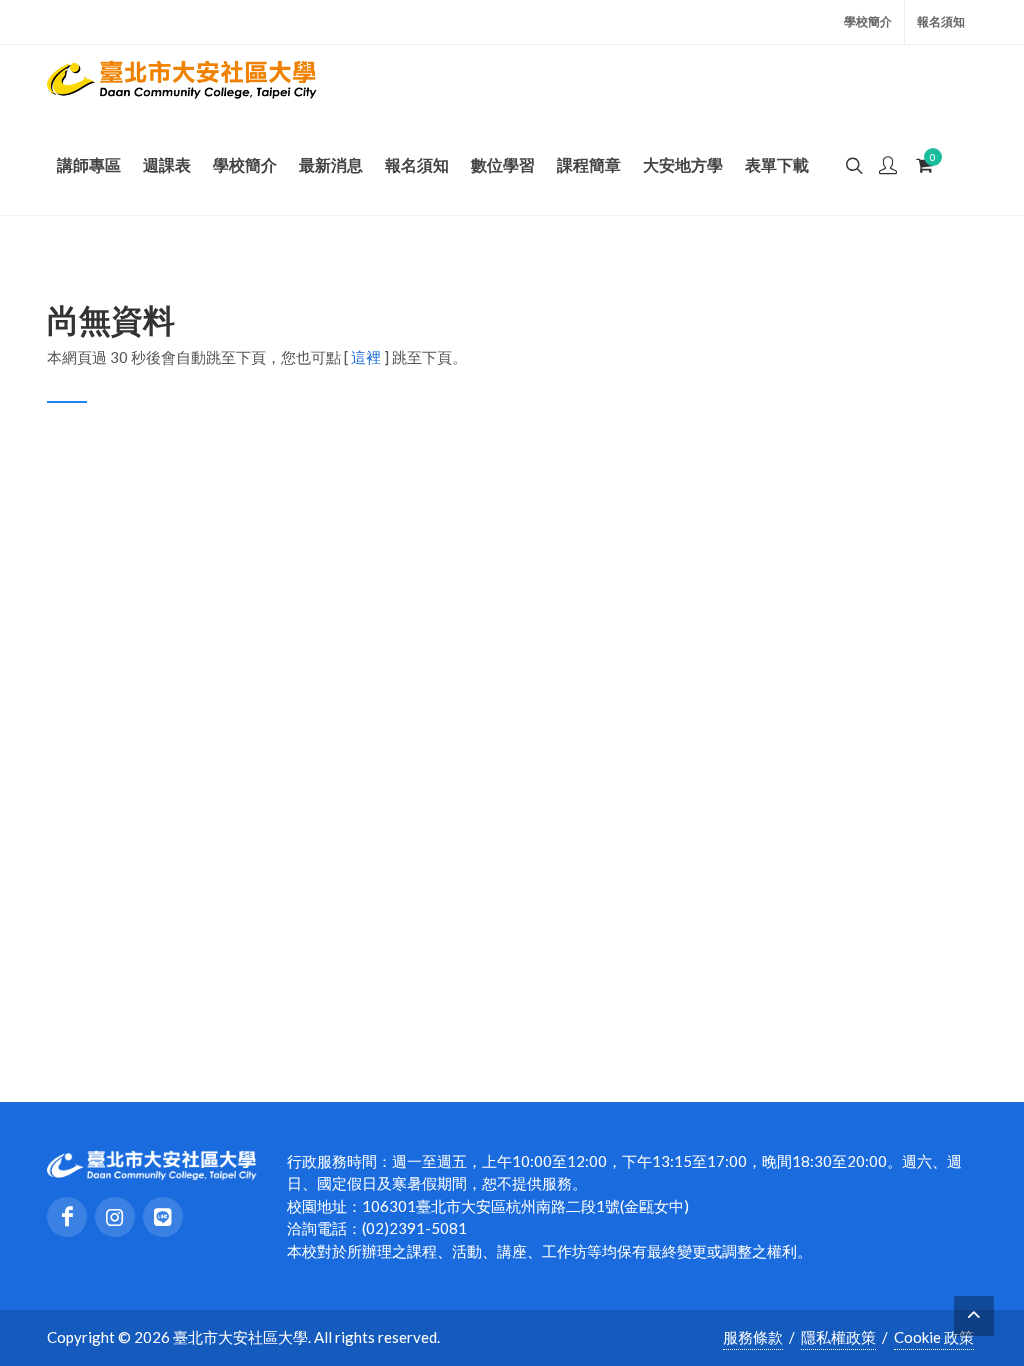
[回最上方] (974, 1316)
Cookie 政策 (934, 1337)
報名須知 (941, 21)
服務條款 (753, 1337)
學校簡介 (868, 21)
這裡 (366, 357)
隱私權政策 (838, 1337)
